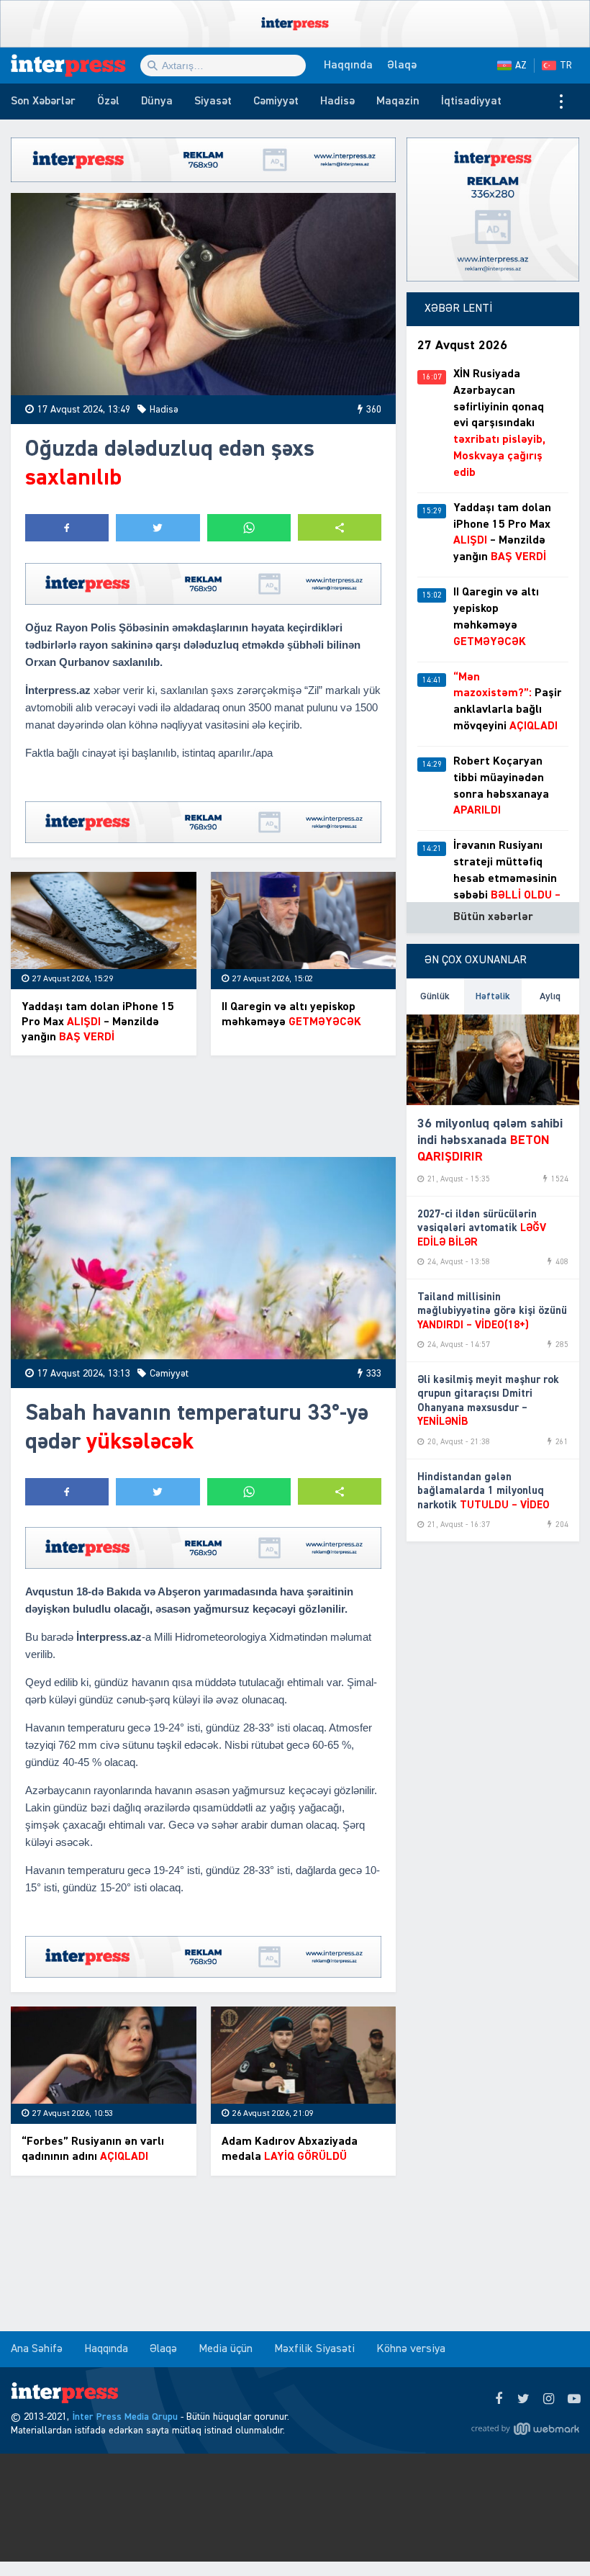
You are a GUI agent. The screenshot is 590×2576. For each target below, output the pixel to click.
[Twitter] (523, 2400)
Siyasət (213, 102)
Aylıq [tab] (550, 996)
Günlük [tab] (435, 996)
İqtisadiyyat (471, 102)
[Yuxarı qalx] (550, 2536)
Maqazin (398, 102)
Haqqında (348, 66)
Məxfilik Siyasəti (314, 2349)
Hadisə (337, 102)
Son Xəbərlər (43, 102)
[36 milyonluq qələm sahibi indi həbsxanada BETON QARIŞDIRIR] (493, 1060)
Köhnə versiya (411, 2349)
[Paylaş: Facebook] (67, 528)
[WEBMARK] (525, 2428)
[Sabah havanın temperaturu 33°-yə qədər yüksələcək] (203, 1258)
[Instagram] (549, 2400)
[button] (340, 527)
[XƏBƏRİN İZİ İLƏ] (76, 66)
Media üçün (226, 2349)
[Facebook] (498, 2400)
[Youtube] (574, 2400)
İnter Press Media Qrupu (125, 2417)
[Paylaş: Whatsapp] (249, 528)
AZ (521, 66)
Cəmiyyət (276, 102)
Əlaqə (402, 66)
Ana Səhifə (37, 2349)
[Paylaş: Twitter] (158, 528)
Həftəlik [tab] (493, 996)
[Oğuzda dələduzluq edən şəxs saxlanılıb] (203, 294)
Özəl (108, 102)
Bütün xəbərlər (493, 917)
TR (566, 66)
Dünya (157, 102)
